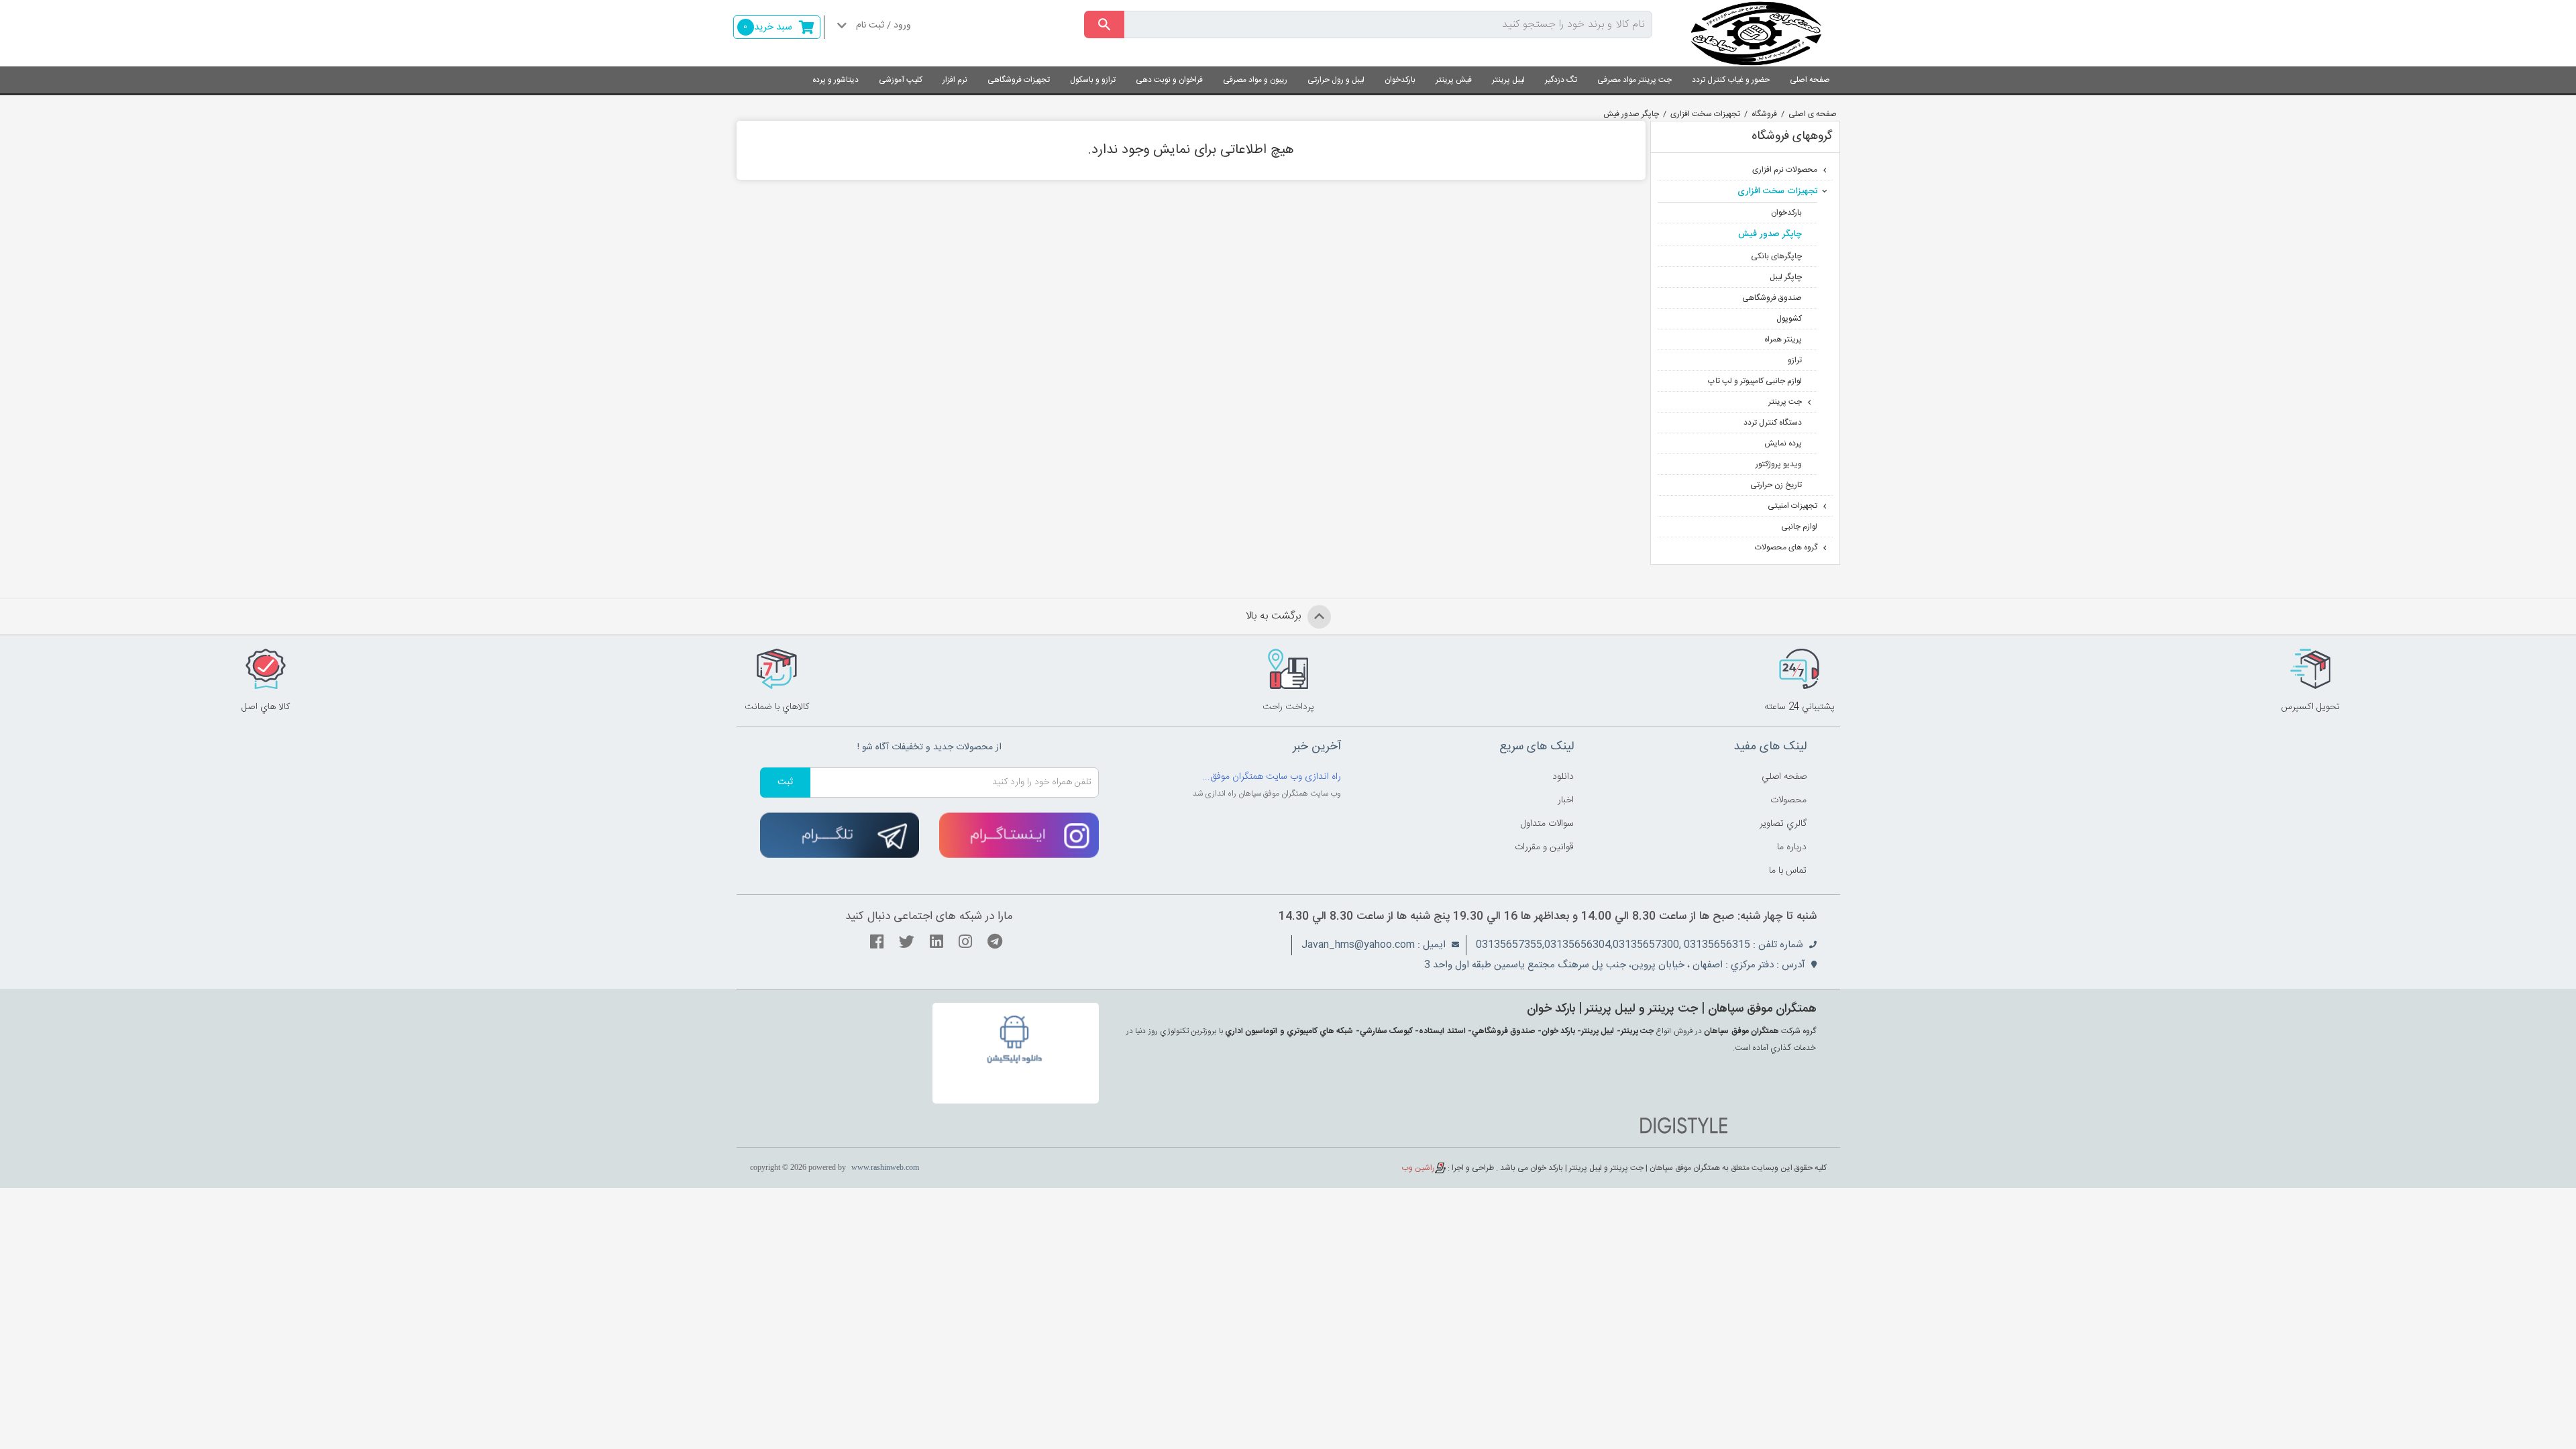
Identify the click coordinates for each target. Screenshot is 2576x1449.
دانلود (1563, 777)
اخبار (1566, 800)
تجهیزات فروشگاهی (1019, 80)
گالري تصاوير (1783, 824)
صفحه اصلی (1810, 80)
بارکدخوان (1400, 80)
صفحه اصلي (1784, 777)
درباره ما (1792, 847)
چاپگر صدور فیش (1631, 114)
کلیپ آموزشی (901, 80)
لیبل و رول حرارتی (1336, 80)
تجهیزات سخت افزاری (1705, 114)
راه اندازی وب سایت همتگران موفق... (1272, 777)
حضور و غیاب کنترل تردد (1731, 80)
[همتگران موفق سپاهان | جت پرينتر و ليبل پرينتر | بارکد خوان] (1756, 33)
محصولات (1788, 800)
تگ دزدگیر (1561, 80)
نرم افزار (955, 80)
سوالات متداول (1547, 824)
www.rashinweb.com (885, 1167)
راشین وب (1418, 1168)
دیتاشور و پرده (836, 80)
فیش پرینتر (1454, 80)
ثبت (785, 782)
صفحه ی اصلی (1813, 114)
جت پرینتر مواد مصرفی (1634, 80)
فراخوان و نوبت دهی (1169, 80)
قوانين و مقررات (1544, 847)
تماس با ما (1788, 871)
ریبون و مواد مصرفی (1255, 80)
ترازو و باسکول (1093, 80)
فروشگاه (1764, 114)
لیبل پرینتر (1508, 80)
